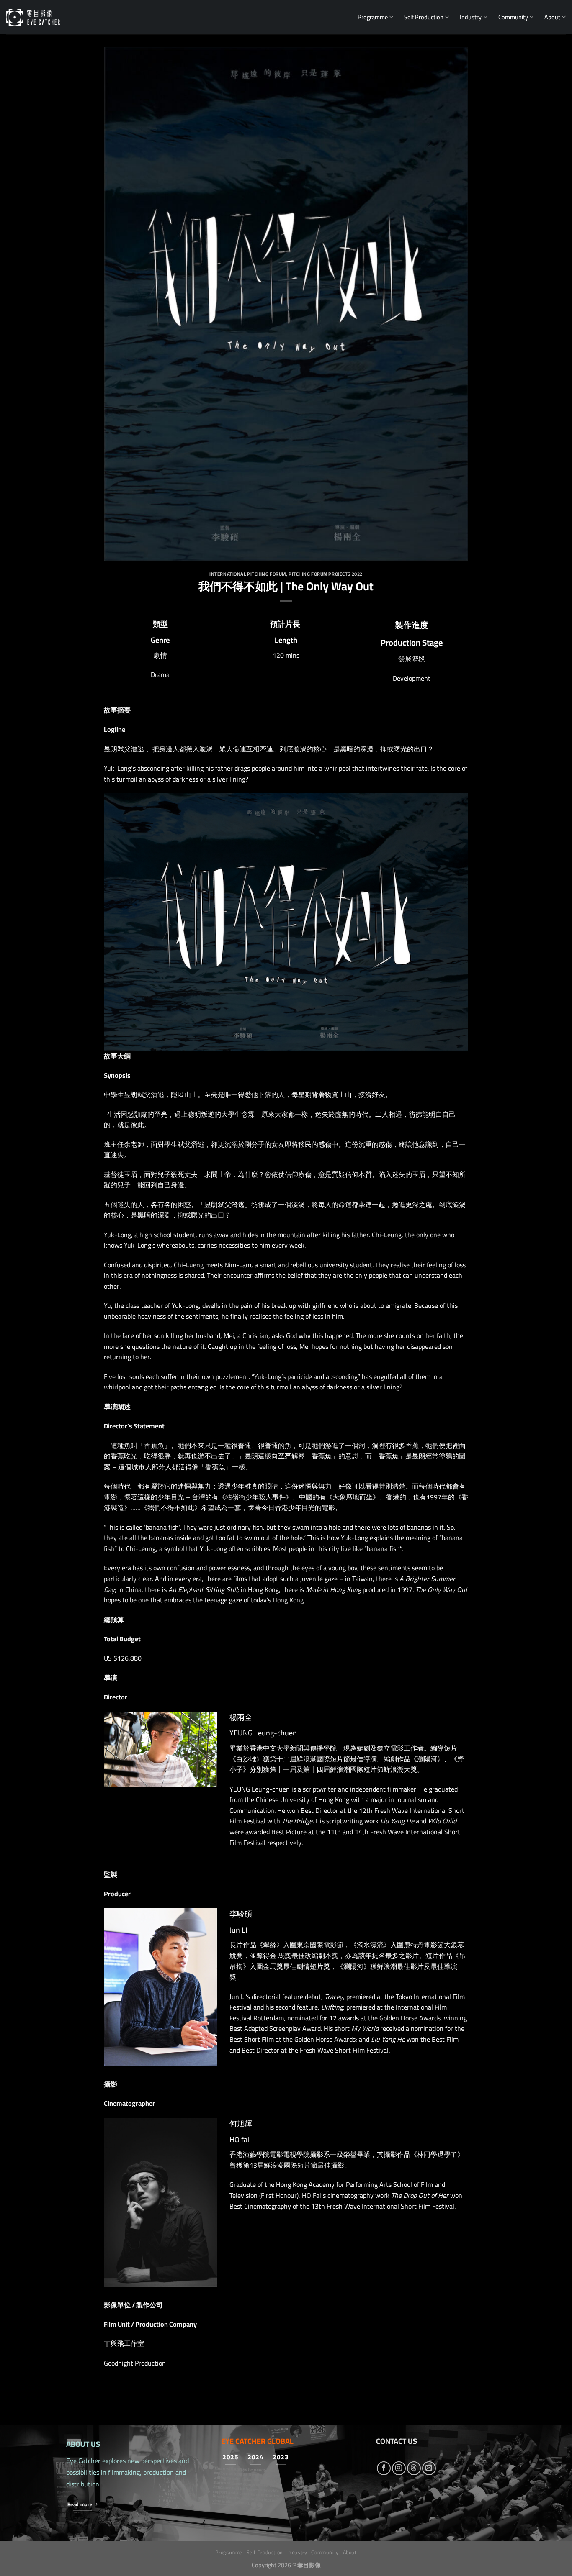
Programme (373, 17)
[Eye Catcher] (33, 17)
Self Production (424, 17)
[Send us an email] (429, 2468)
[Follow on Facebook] (384, 2468)
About (552, 17)
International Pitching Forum (248, 574)
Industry (471, 17)
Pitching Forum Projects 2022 (326, 574)
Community (513, 17)
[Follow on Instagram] (399, 2468)
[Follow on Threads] (414, 2468)
